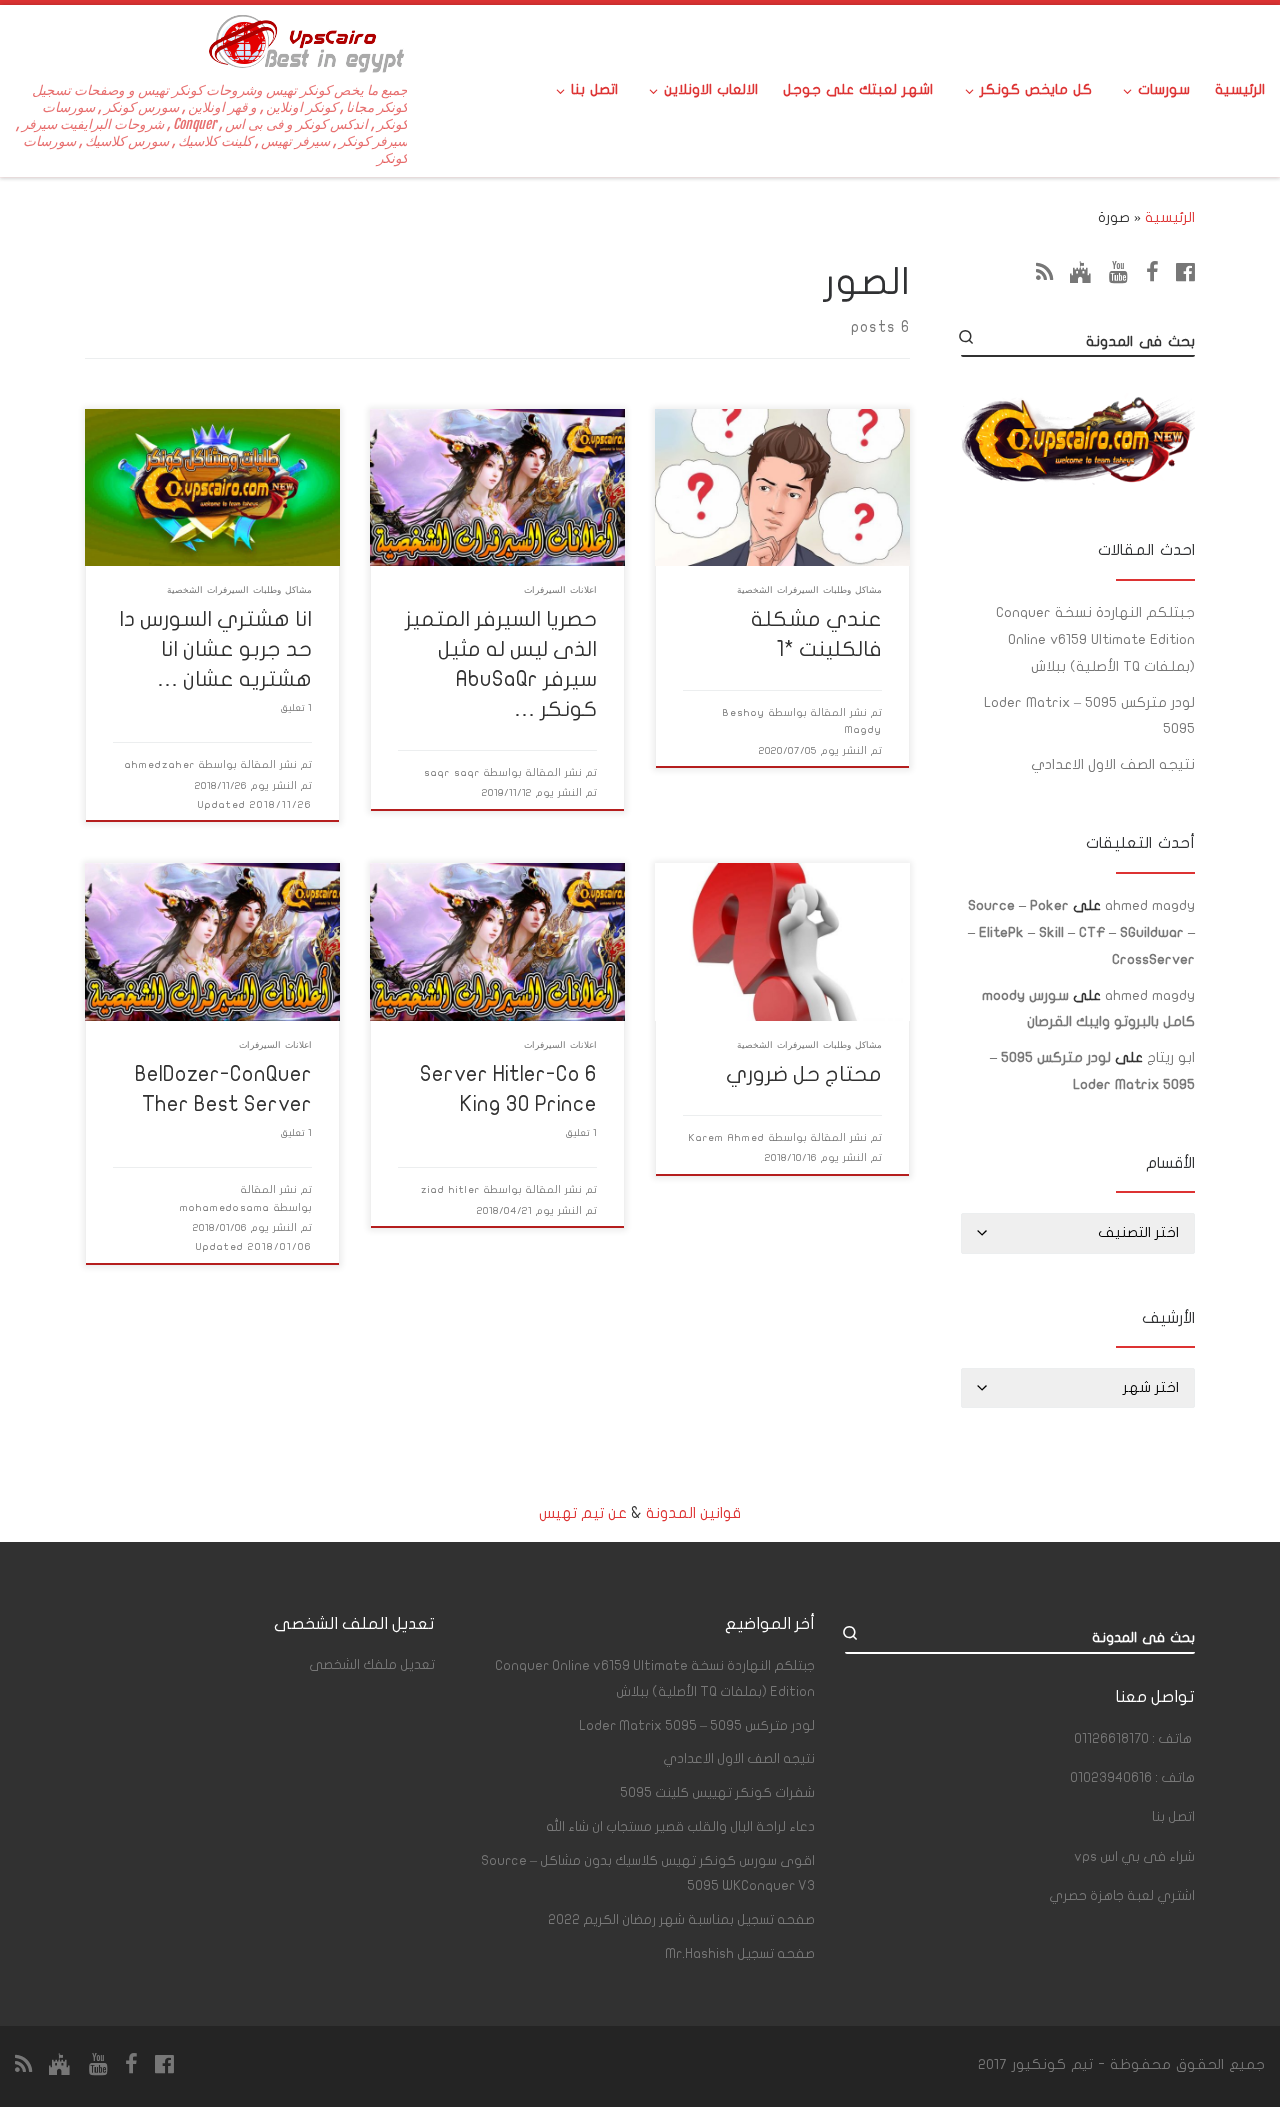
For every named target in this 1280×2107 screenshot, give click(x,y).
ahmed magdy (1150, 905)
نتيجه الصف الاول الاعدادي (1113, 764)
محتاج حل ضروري (804, 1074)
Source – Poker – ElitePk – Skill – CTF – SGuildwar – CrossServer (1081, 932)
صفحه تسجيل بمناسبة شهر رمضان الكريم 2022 (681, 1920)
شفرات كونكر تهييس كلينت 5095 (717, 1793)
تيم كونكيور (1052, 2064)
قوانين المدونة (693, 1513)
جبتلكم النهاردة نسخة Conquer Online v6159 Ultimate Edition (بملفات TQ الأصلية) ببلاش (1095, 639)
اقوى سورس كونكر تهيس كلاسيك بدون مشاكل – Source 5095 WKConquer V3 (648, 1873)
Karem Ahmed (727, 1137)
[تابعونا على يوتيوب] (1118, 272)
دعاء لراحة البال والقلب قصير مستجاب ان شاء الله (680, 1827)
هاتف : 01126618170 (1133, 1739)
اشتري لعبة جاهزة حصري (1122, 1896)
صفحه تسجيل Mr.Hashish (740, 1954)
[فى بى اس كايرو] (1081, 272)
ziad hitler (450, 1189)
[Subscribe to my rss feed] (1044, 272)
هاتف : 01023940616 (1132, 1778)
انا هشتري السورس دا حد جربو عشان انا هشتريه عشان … (215, 649)
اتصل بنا (1173, 1817)
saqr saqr (452, 772)
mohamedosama (225, 1207)
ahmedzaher (160, 764)
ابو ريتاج (1171, 1057)
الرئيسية (1170, 217)
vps (1134, 1857)
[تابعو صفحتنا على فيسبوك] (1185, 272)
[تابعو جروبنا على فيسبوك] (1152, 272)
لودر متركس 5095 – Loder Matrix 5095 (1089, 716)
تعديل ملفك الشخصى (372, 1665)
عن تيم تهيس (583, 1513)
